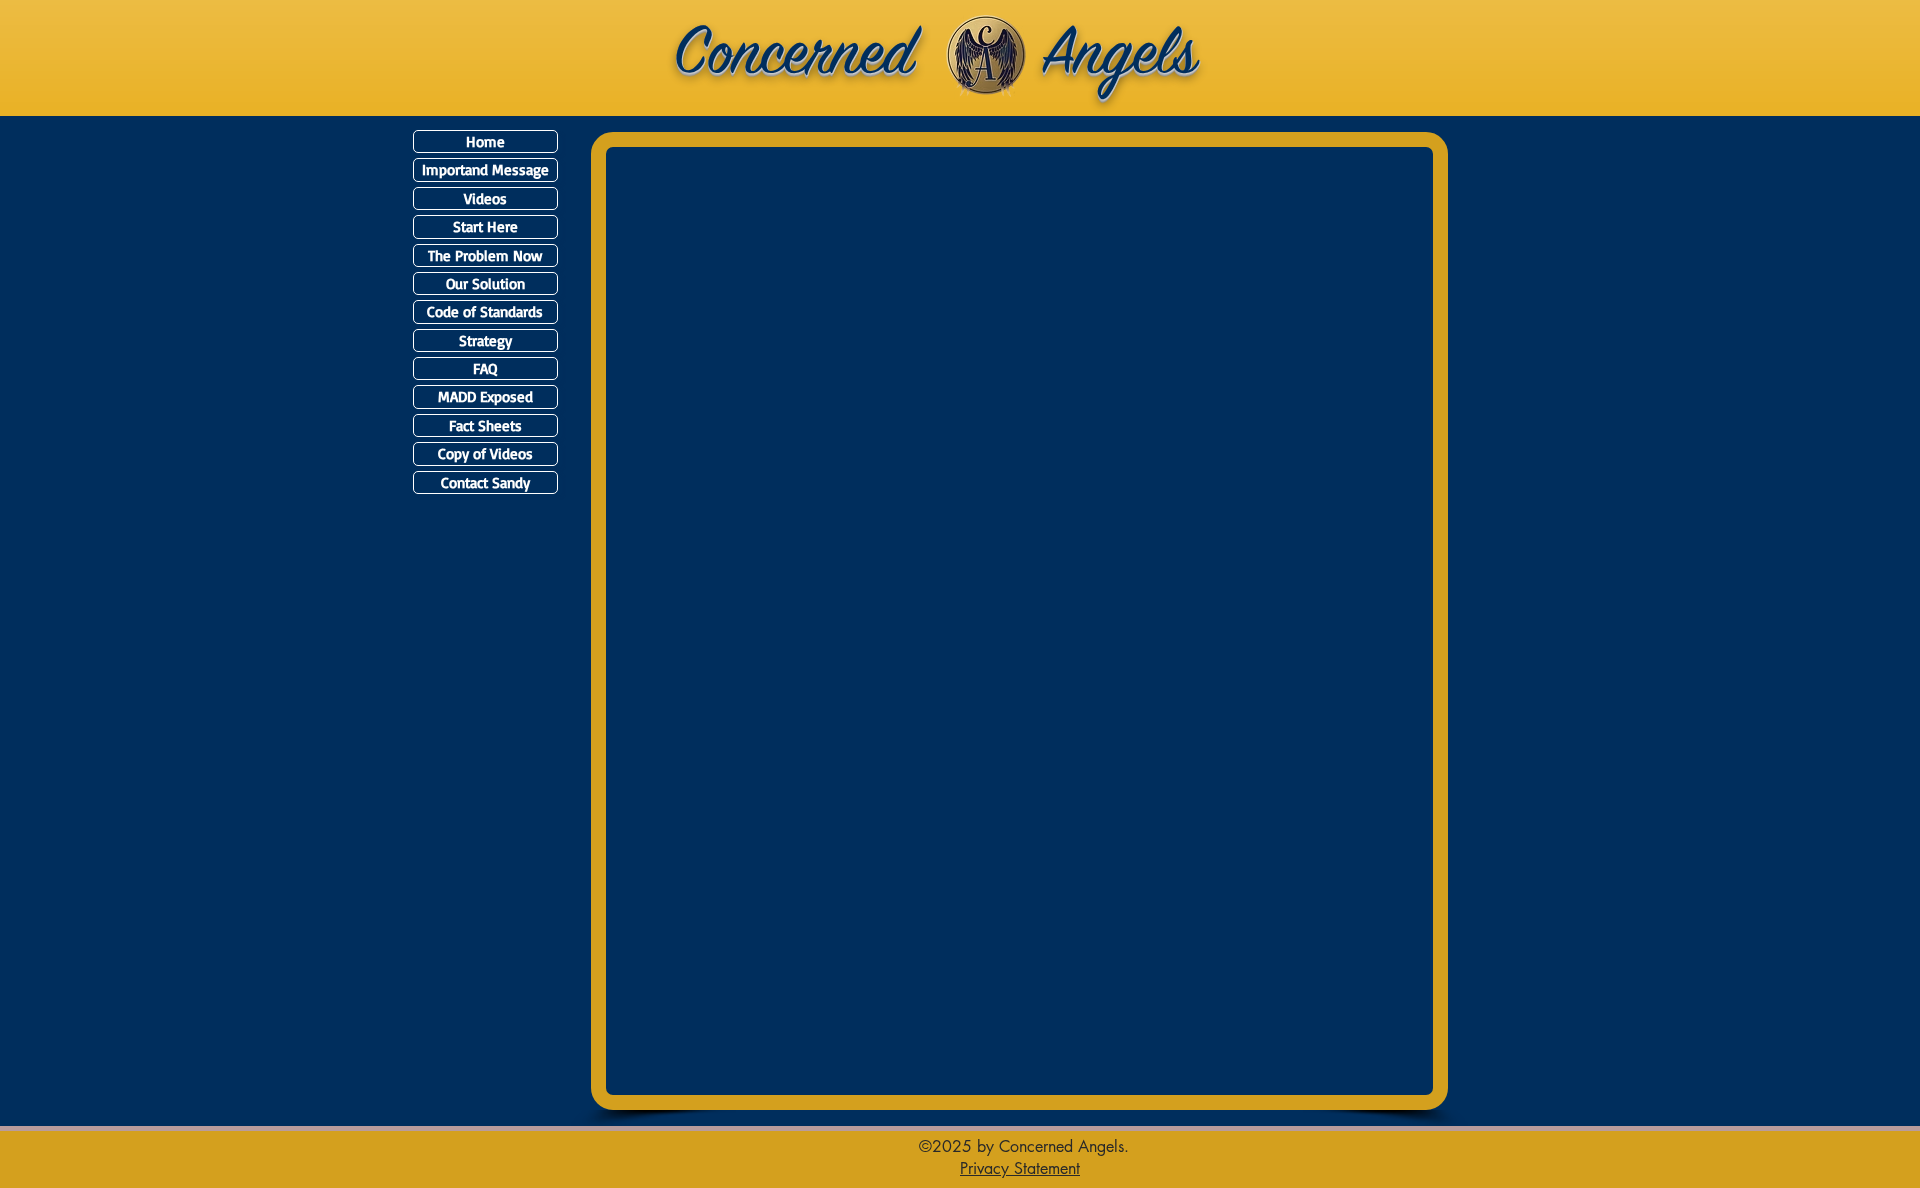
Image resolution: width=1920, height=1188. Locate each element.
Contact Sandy (485, 482)
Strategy (485, 340)
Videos (485, 198)
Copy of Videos (485, 453)
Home (485, 141)
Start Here (485, 226)
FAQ (485, 368)
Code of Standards (485, 311)
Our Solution (485, 283)
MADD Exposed (485, 396)
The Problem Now (485, 255)
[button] (1020, 1168)
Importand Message (485, 169)
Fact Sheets (485, 425)
